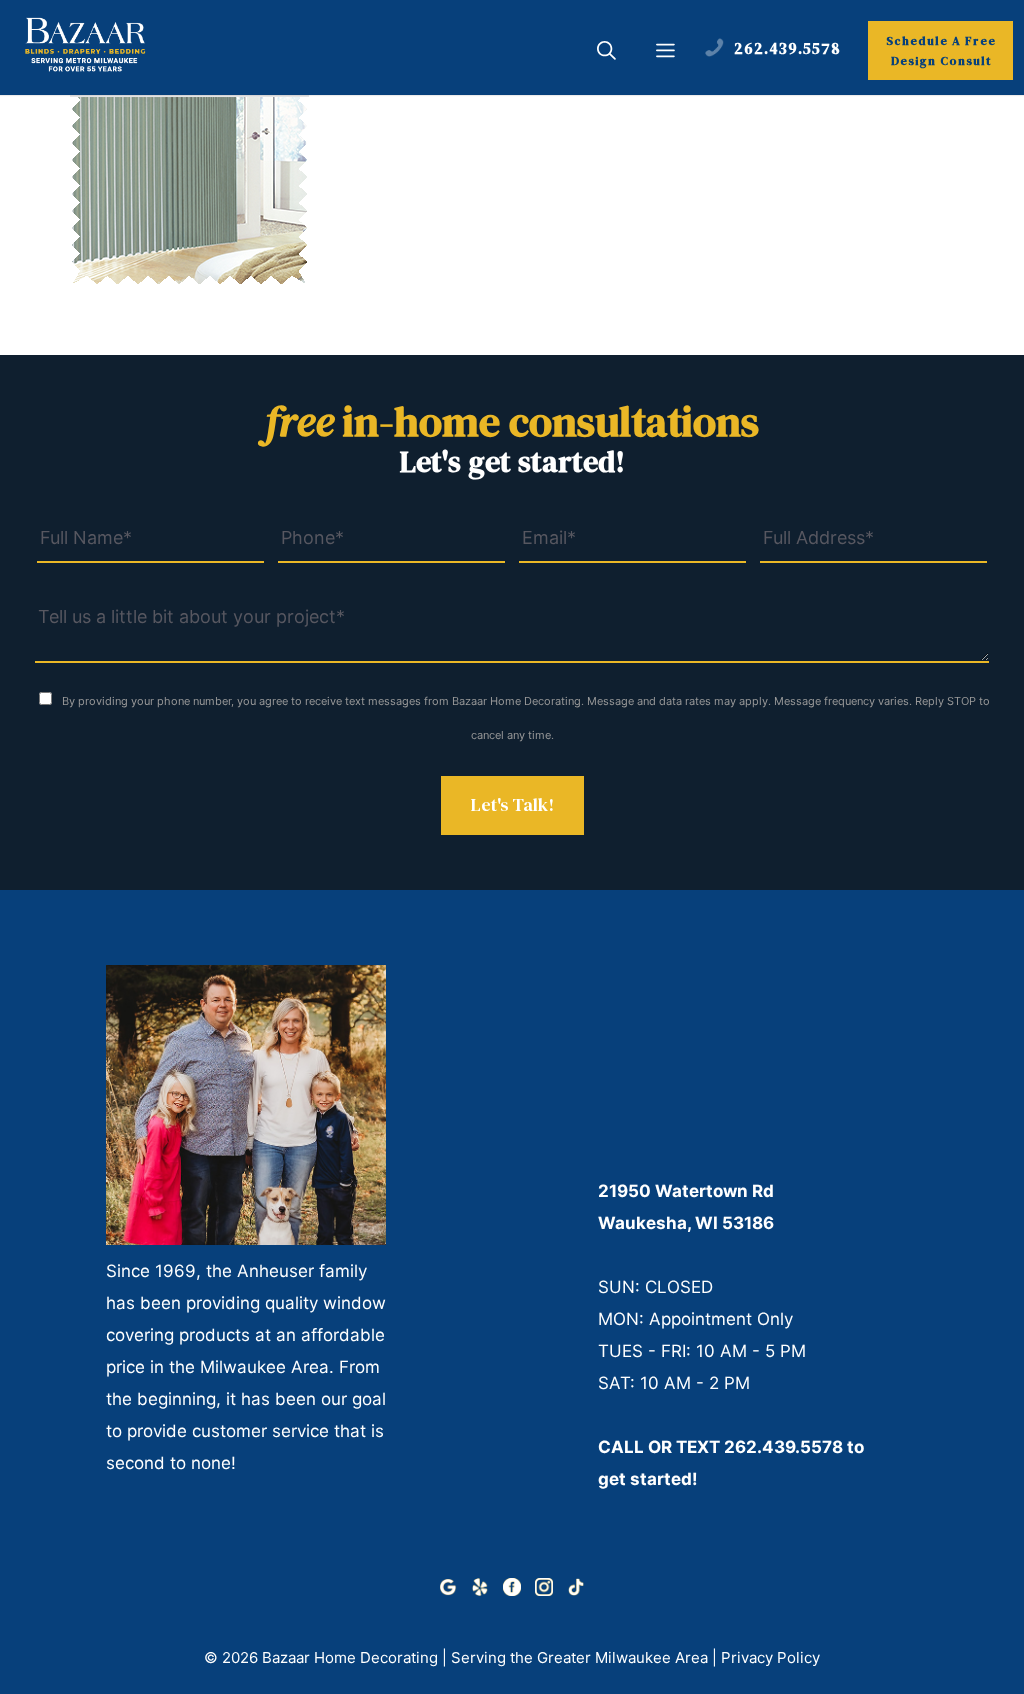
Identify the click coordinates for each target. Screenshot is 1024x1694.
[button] (606, 53)
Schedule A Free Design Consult (941, 51)
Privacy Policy (770, 1657)
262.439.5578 (783, 1447)
